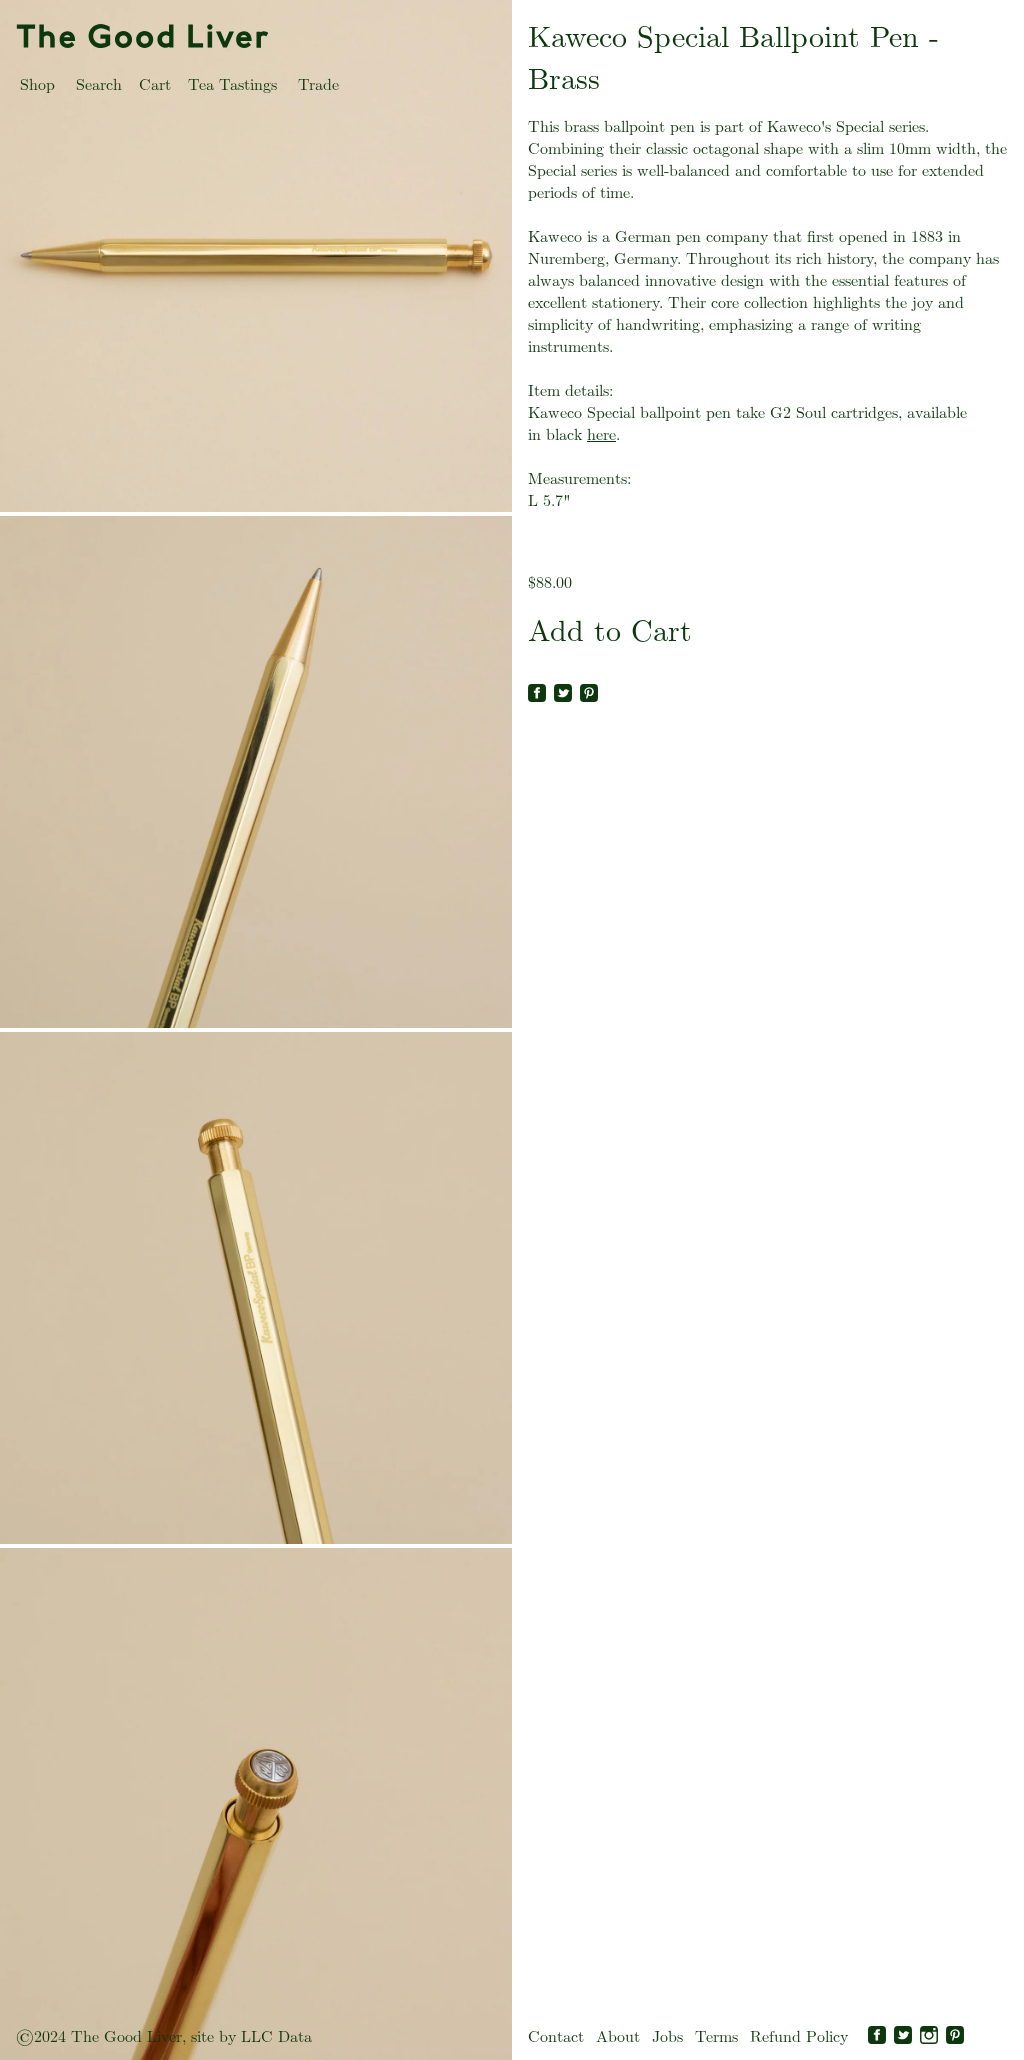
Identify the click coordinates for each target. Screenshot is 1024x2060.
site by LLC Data (251, 2036)
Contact (556, 2036)
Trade (318, 84)
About (618, 2036)
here (601, 434)
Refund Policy (799, 2036)
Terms (716, 2036)
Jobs (667, 2036)
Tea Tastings (232, 84)
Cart (155, 84)
